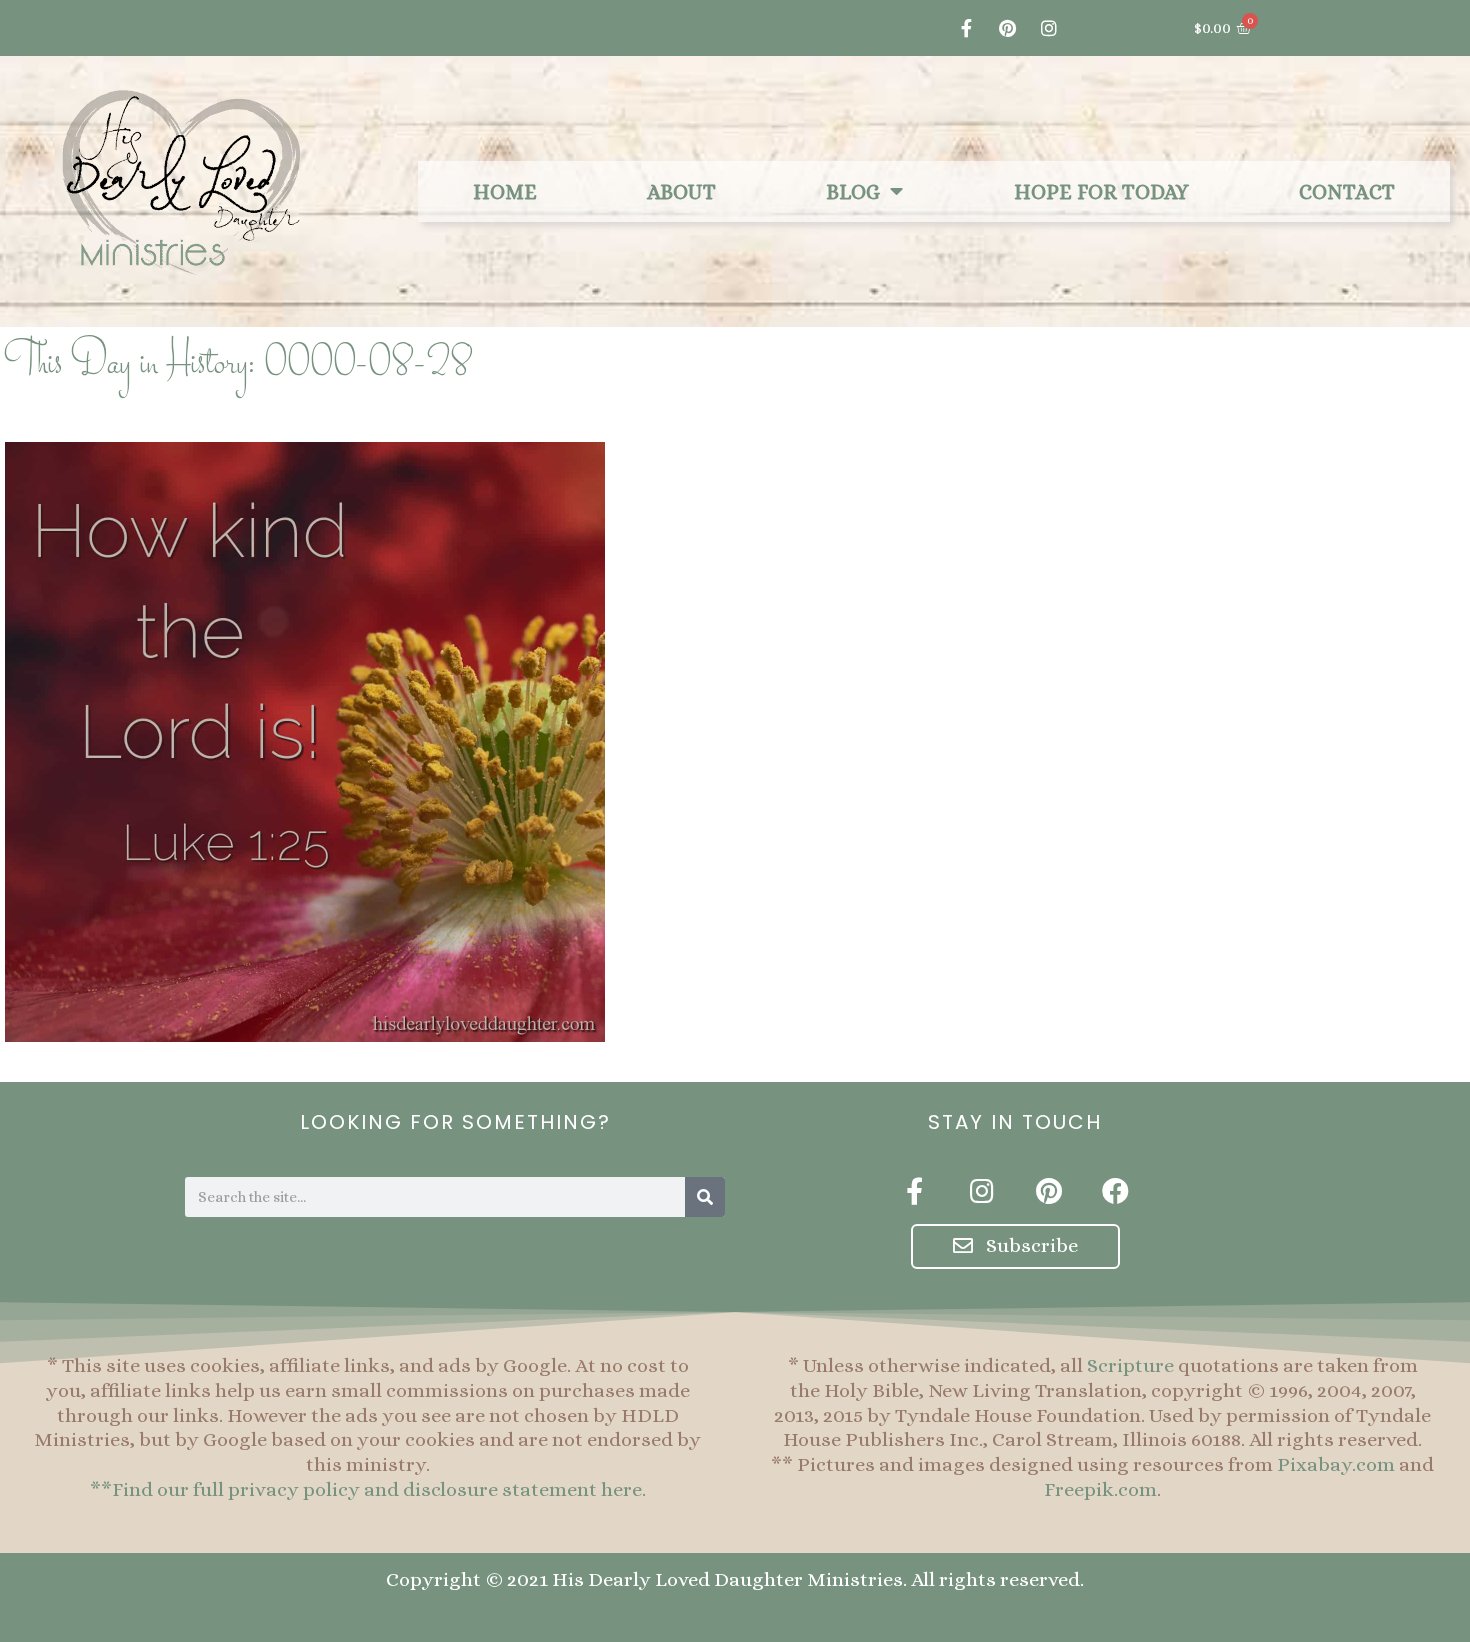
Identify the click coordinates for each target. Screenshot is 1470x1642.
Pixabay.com (1336, 1464)
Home (505, 192)
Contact (1347, 192)
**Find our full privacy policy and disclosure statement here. (368, 1489)
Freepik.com (1100, 1489)
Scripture (1130, 1365)
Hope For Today (1101, 192)
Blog (853, 192)
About (681, 192)
